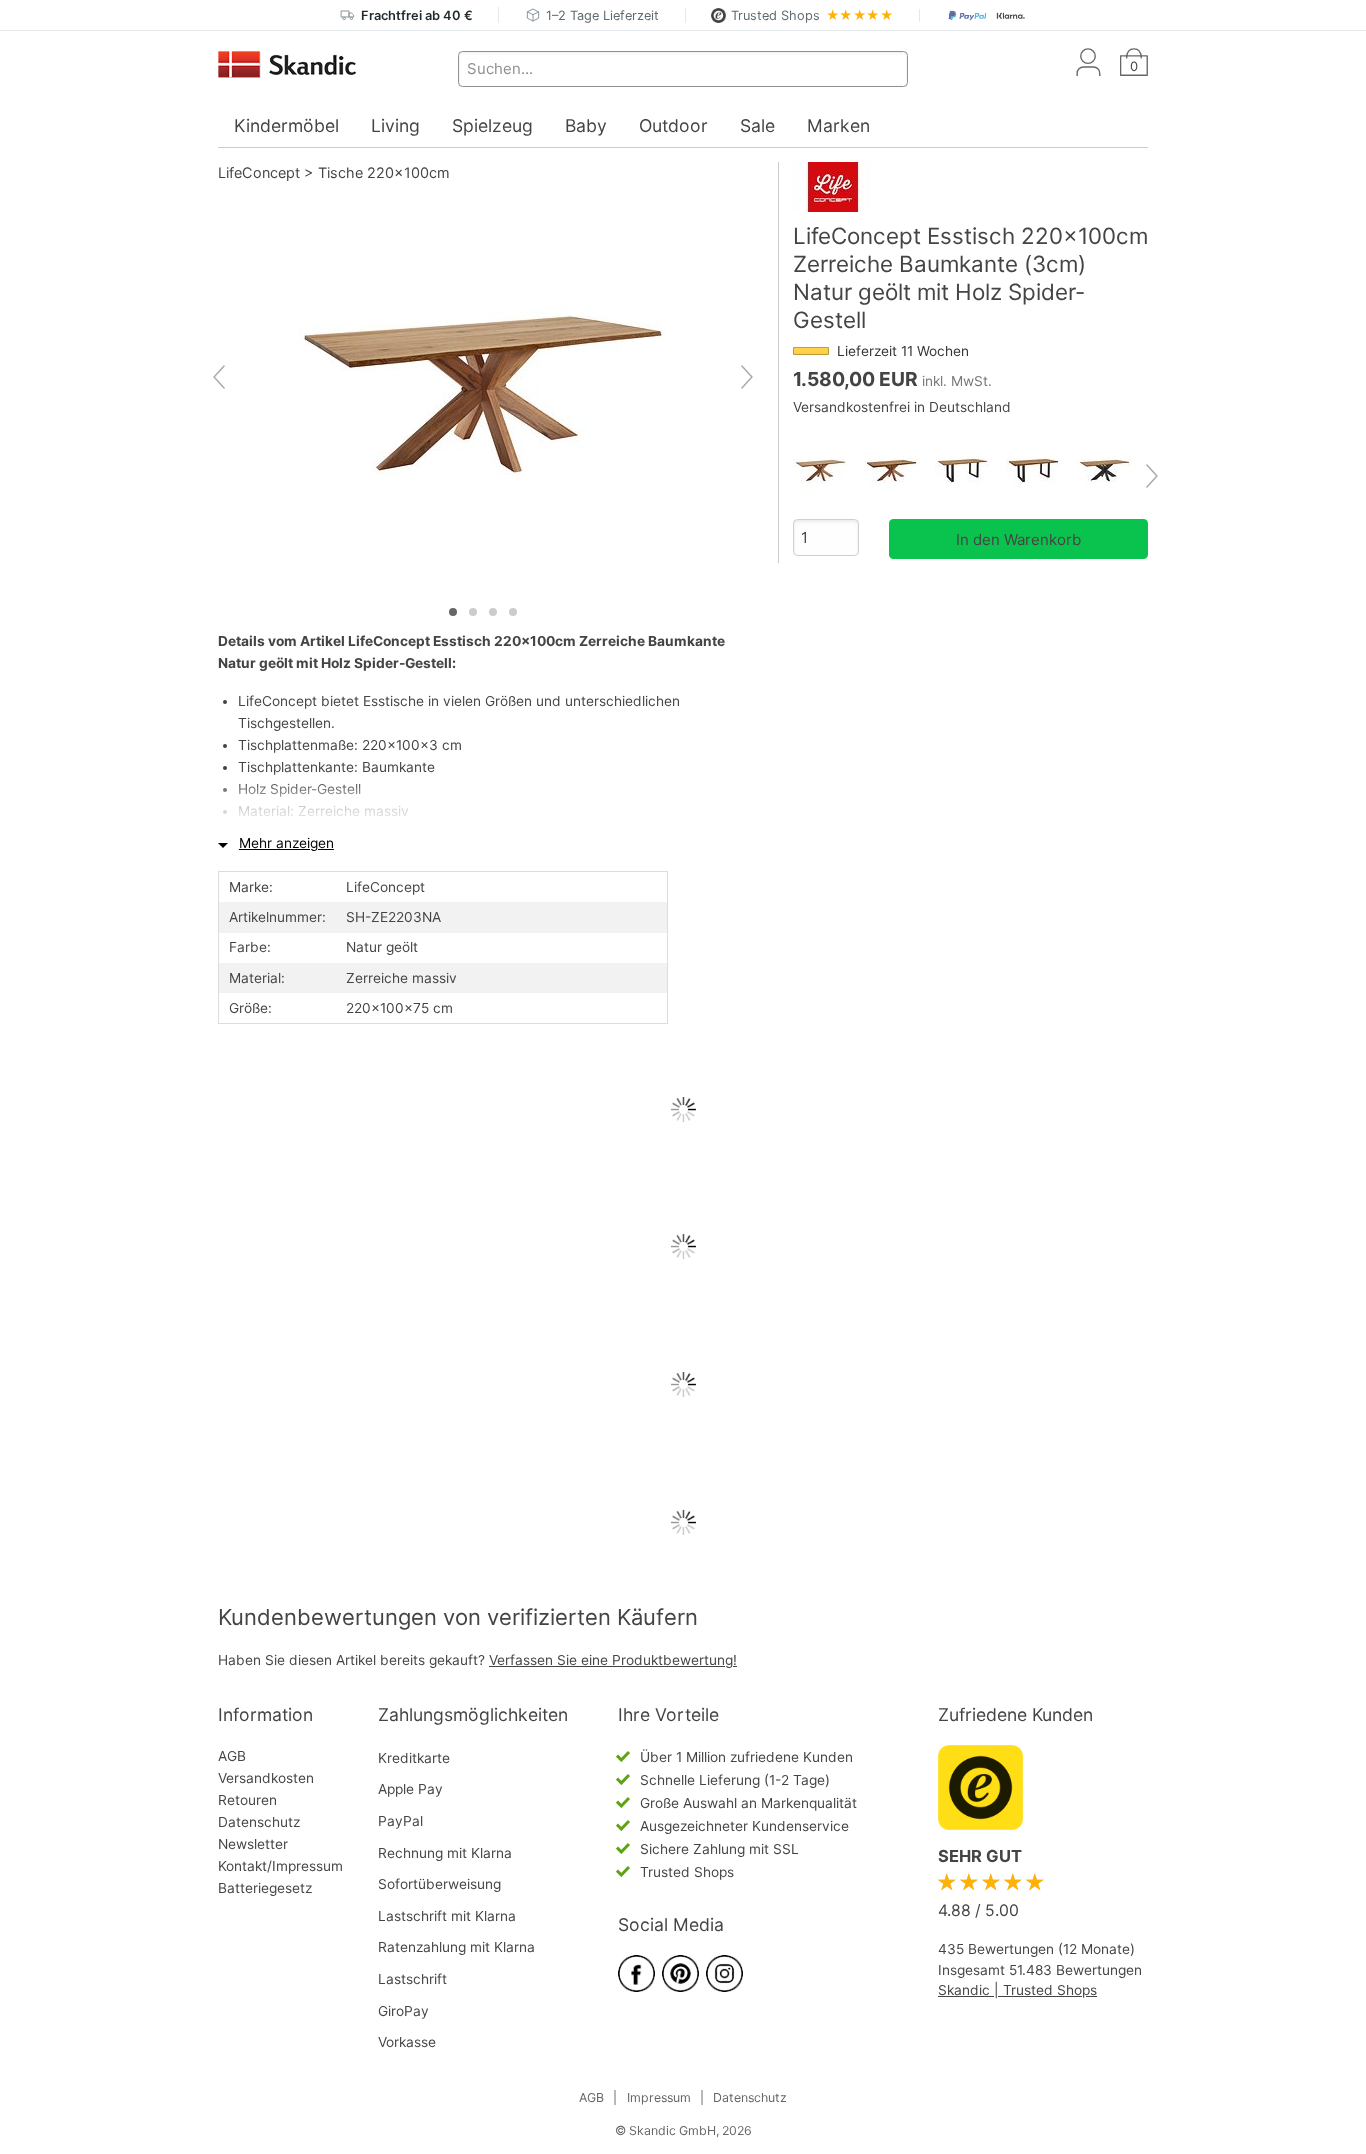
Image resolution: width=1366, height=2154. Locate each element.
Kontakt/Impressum (280, 1866)
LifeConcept (259, 172)
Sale (757, 125)
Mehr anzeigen (286, 843)
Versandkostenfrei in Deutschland (902, 407)
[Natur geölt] (828, 470)
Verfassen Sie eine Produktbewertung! (613, 1660)
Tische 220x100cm (384, 172)
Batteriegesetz (265, 1888)
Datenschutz (259, 1822)
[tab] (453, 612)
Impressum (659, 2097)
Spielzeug (492, 125)
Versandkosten (266, 1778)
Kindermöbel (286, 125)
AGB (232, 1756)
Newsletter (253, 1844)
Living (395, 125)
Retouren (247, 1800)
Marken (838, 125)
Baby (586, 125)
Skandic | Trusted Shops (1017, 1990)
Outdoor (673, 125)
